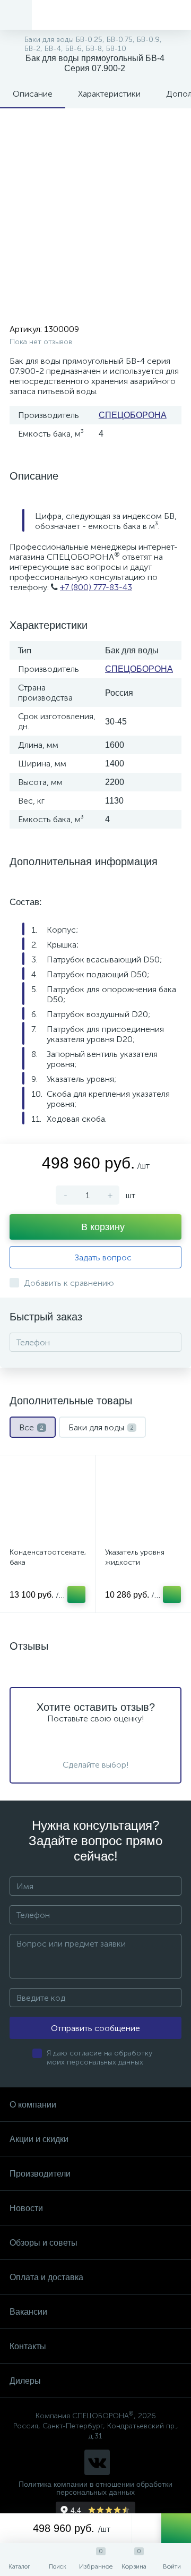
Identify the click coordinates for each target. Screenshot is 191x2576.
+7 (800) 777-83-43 (96, 587)
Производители (40, 2174)
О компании (33, 2105)
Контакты (28, 2346)
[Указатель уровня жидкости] (143, 1503)
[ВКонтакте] (97, 2462)
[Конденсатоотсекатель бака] (47, 1503)
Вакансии (28, 2312)
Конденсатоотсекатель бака (47, 1557)
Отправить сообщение (95, 2028)
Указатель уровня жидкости (135, 1557)
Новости (26, 2208)
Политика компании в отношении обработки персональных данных (95, 2488)
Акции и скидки (39, 2139)
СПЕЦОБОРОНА (133, 415)
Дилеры (25, 2381)
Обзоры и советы (44, 2243)
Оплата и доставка (46, 2277)
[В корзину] (76, 1594)
